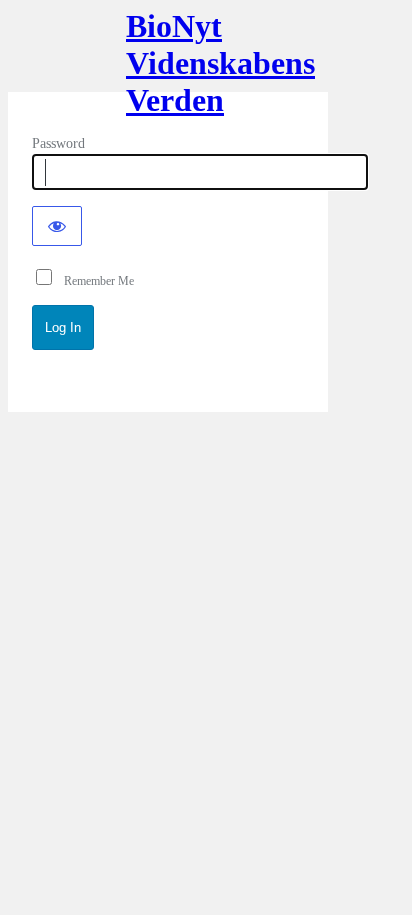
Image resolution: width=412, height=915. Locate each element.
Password (58, 143)
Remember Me (94, 281)
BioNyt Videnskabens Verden (168, 58)
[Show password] (57, 226)
